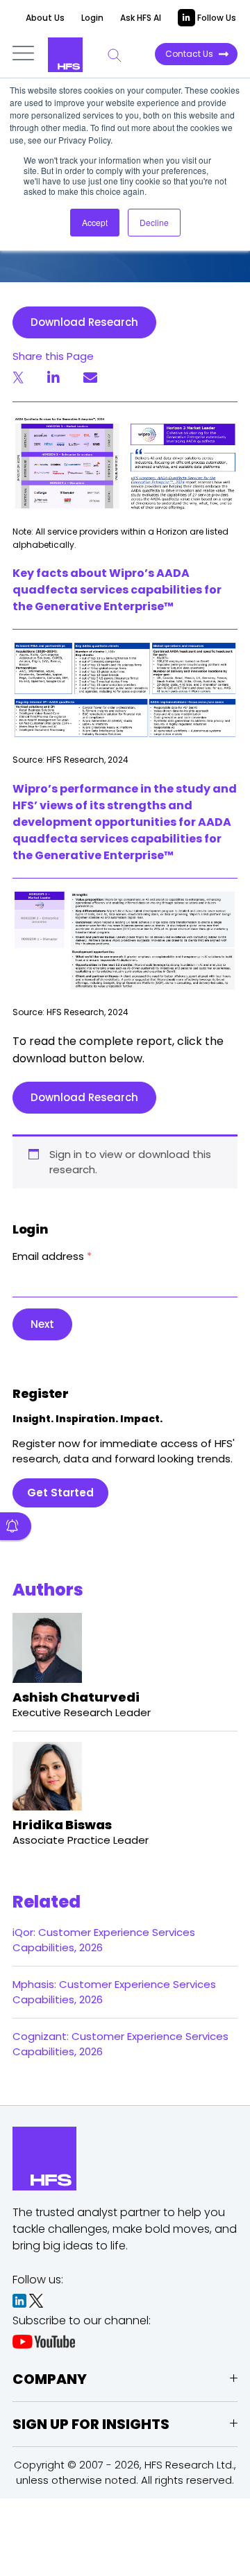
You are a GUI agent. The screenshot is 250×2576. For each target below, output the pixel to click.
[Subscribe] (16, 1526)
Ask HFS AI (141, 18)
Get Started (60, 1493)
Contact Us (189, 54)
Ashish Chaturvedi (76, 1697)
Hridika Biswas (62, 1825)
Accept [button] (95, 222)
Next (42, 1324)
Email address (52, 1256)
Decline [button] (154, 222)
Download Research (84, 322)
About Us (45, 18)
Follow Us (216, 18)
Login (92, 18)
